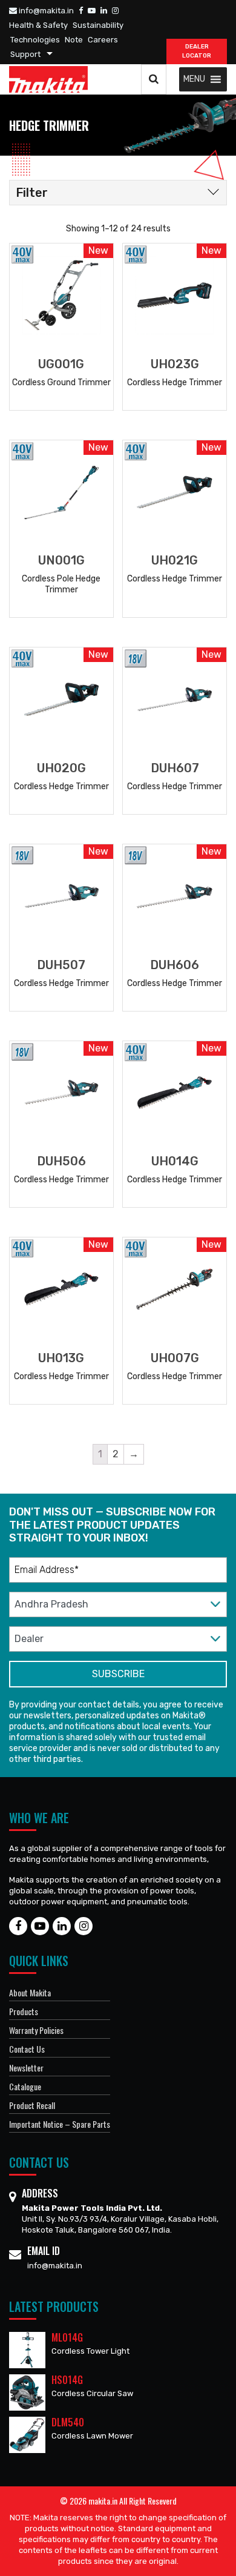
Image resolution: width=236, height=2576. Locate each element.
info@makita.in (45, 11)
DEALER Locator (197, 51)
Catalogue (25, 2086)
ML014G (67, 2337)
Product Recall (32, 2105)
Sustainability (98, 25)
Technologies (35, 40)
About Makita (30, 1992)
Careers (103, 40)
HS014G (67, 2380)
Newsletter (26, 2068)
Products (24, 2011)
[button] (194, 79)
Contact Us (27, 2049)
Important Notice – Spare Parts (60, 2124)
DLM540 (68, 2422)
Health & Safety (38, 25)
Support (25, 54)
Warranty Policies (36, 2030)
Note (74, 40)
